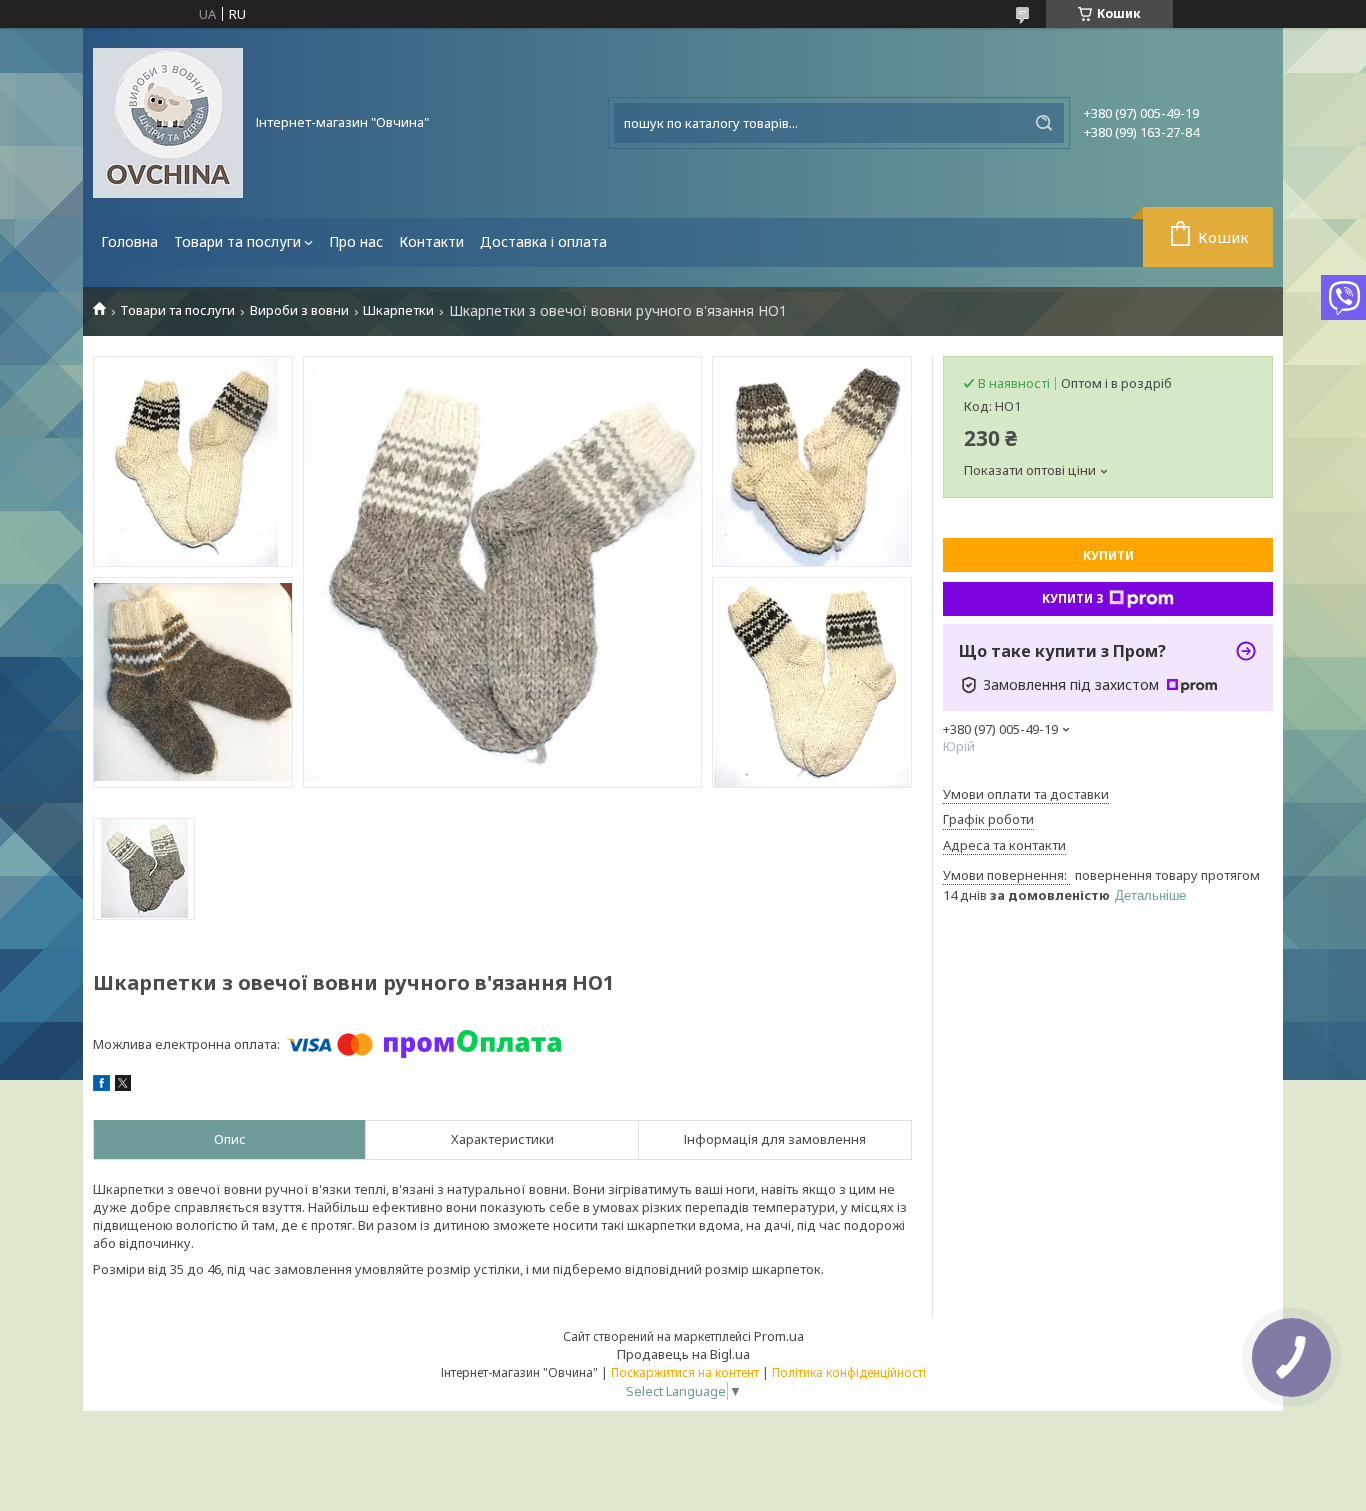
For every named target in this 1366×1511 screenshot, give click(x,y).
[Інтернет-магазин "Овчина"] (168, 123)
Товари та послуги (237, 241)
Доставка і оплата (543, 241)
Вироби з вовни (299, 310)
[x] (123, 1086)
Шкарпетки (398, 310)
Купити (1108, 555)
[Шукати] (1044, 123)
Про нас (356, 241)
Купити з (1073, 598)
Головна (129, 241)
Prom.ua (779, 1336)
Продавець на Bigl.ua (683, 1354)
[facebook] (101, 1086)
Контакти (431, 241)
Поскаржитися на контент (685, 1372)
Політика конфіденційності (849, 1372)
